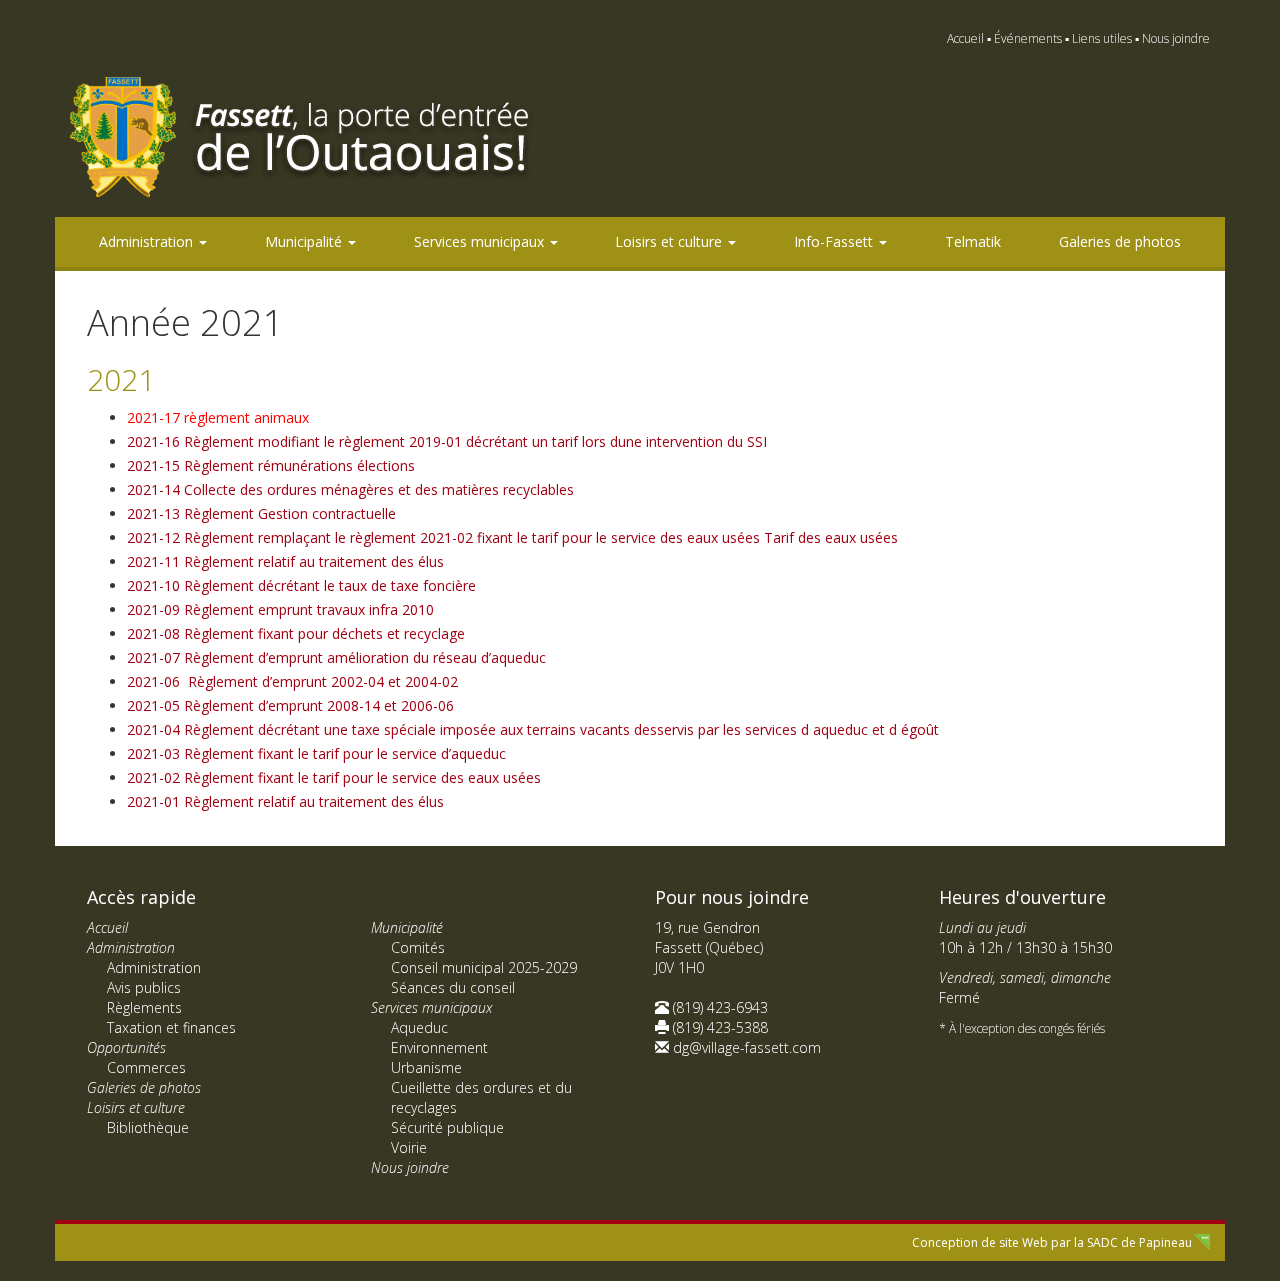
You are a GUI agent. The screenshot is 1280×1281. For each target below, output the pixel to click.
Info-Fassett (835, 241)
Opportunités (126, 1047)
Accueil (965, 38)
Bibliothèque (148, 1127)
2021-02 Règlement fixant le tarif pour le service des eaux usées (334, 777)
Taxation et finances (171, 1027)
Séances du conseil (453, 987)
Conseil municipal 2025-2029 (484, 967)
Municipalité (305, 241)
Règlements (144, 1007)
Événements (1028, 38)
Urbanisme (426, 1067)
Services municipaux (481, 241)
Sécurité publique (447, 1127)
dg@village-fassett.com (747, 1047)
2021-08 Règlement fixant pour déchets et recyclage (296, 633)
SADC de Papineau (1139, 1242)
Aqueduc (419, 1027)
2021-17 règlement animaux (218, 417)
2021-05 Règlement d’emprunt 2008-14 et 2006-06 (290, 705)
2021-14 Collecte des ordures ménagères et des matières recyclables (350, 489)
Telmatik (973, 241)
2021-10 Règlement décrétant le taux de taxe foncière (301, 585)
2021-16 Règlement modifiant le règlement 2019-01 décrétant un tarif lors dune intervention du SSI (447, 441)
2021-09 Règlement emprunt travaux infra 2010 (280, 609)
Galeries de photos (1120, 241)
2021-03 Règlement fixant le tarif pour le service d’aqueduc (316, 753)
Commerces (146, 1067)
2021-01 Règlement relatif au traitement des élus (285, 801)
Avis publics (144, 987)
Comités (418, 947)
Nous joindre (1176, 38)
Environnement (439, 1047)
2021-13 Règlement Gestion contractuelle (261, 513)
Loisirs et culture (670, 241)
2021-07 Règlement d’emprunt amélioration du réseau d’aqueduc (336, 657)
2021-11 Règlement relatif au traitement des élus (285, 561)
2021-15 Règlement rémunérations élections (271, 465)
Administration (148, 241)
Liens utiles (1102, 38)
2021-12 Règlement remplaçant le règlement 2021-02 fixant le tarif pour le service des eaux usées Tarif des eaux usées (512, 537)
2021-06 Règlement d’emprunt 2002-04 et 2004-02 (292, 681)
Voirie (409, 1147)
